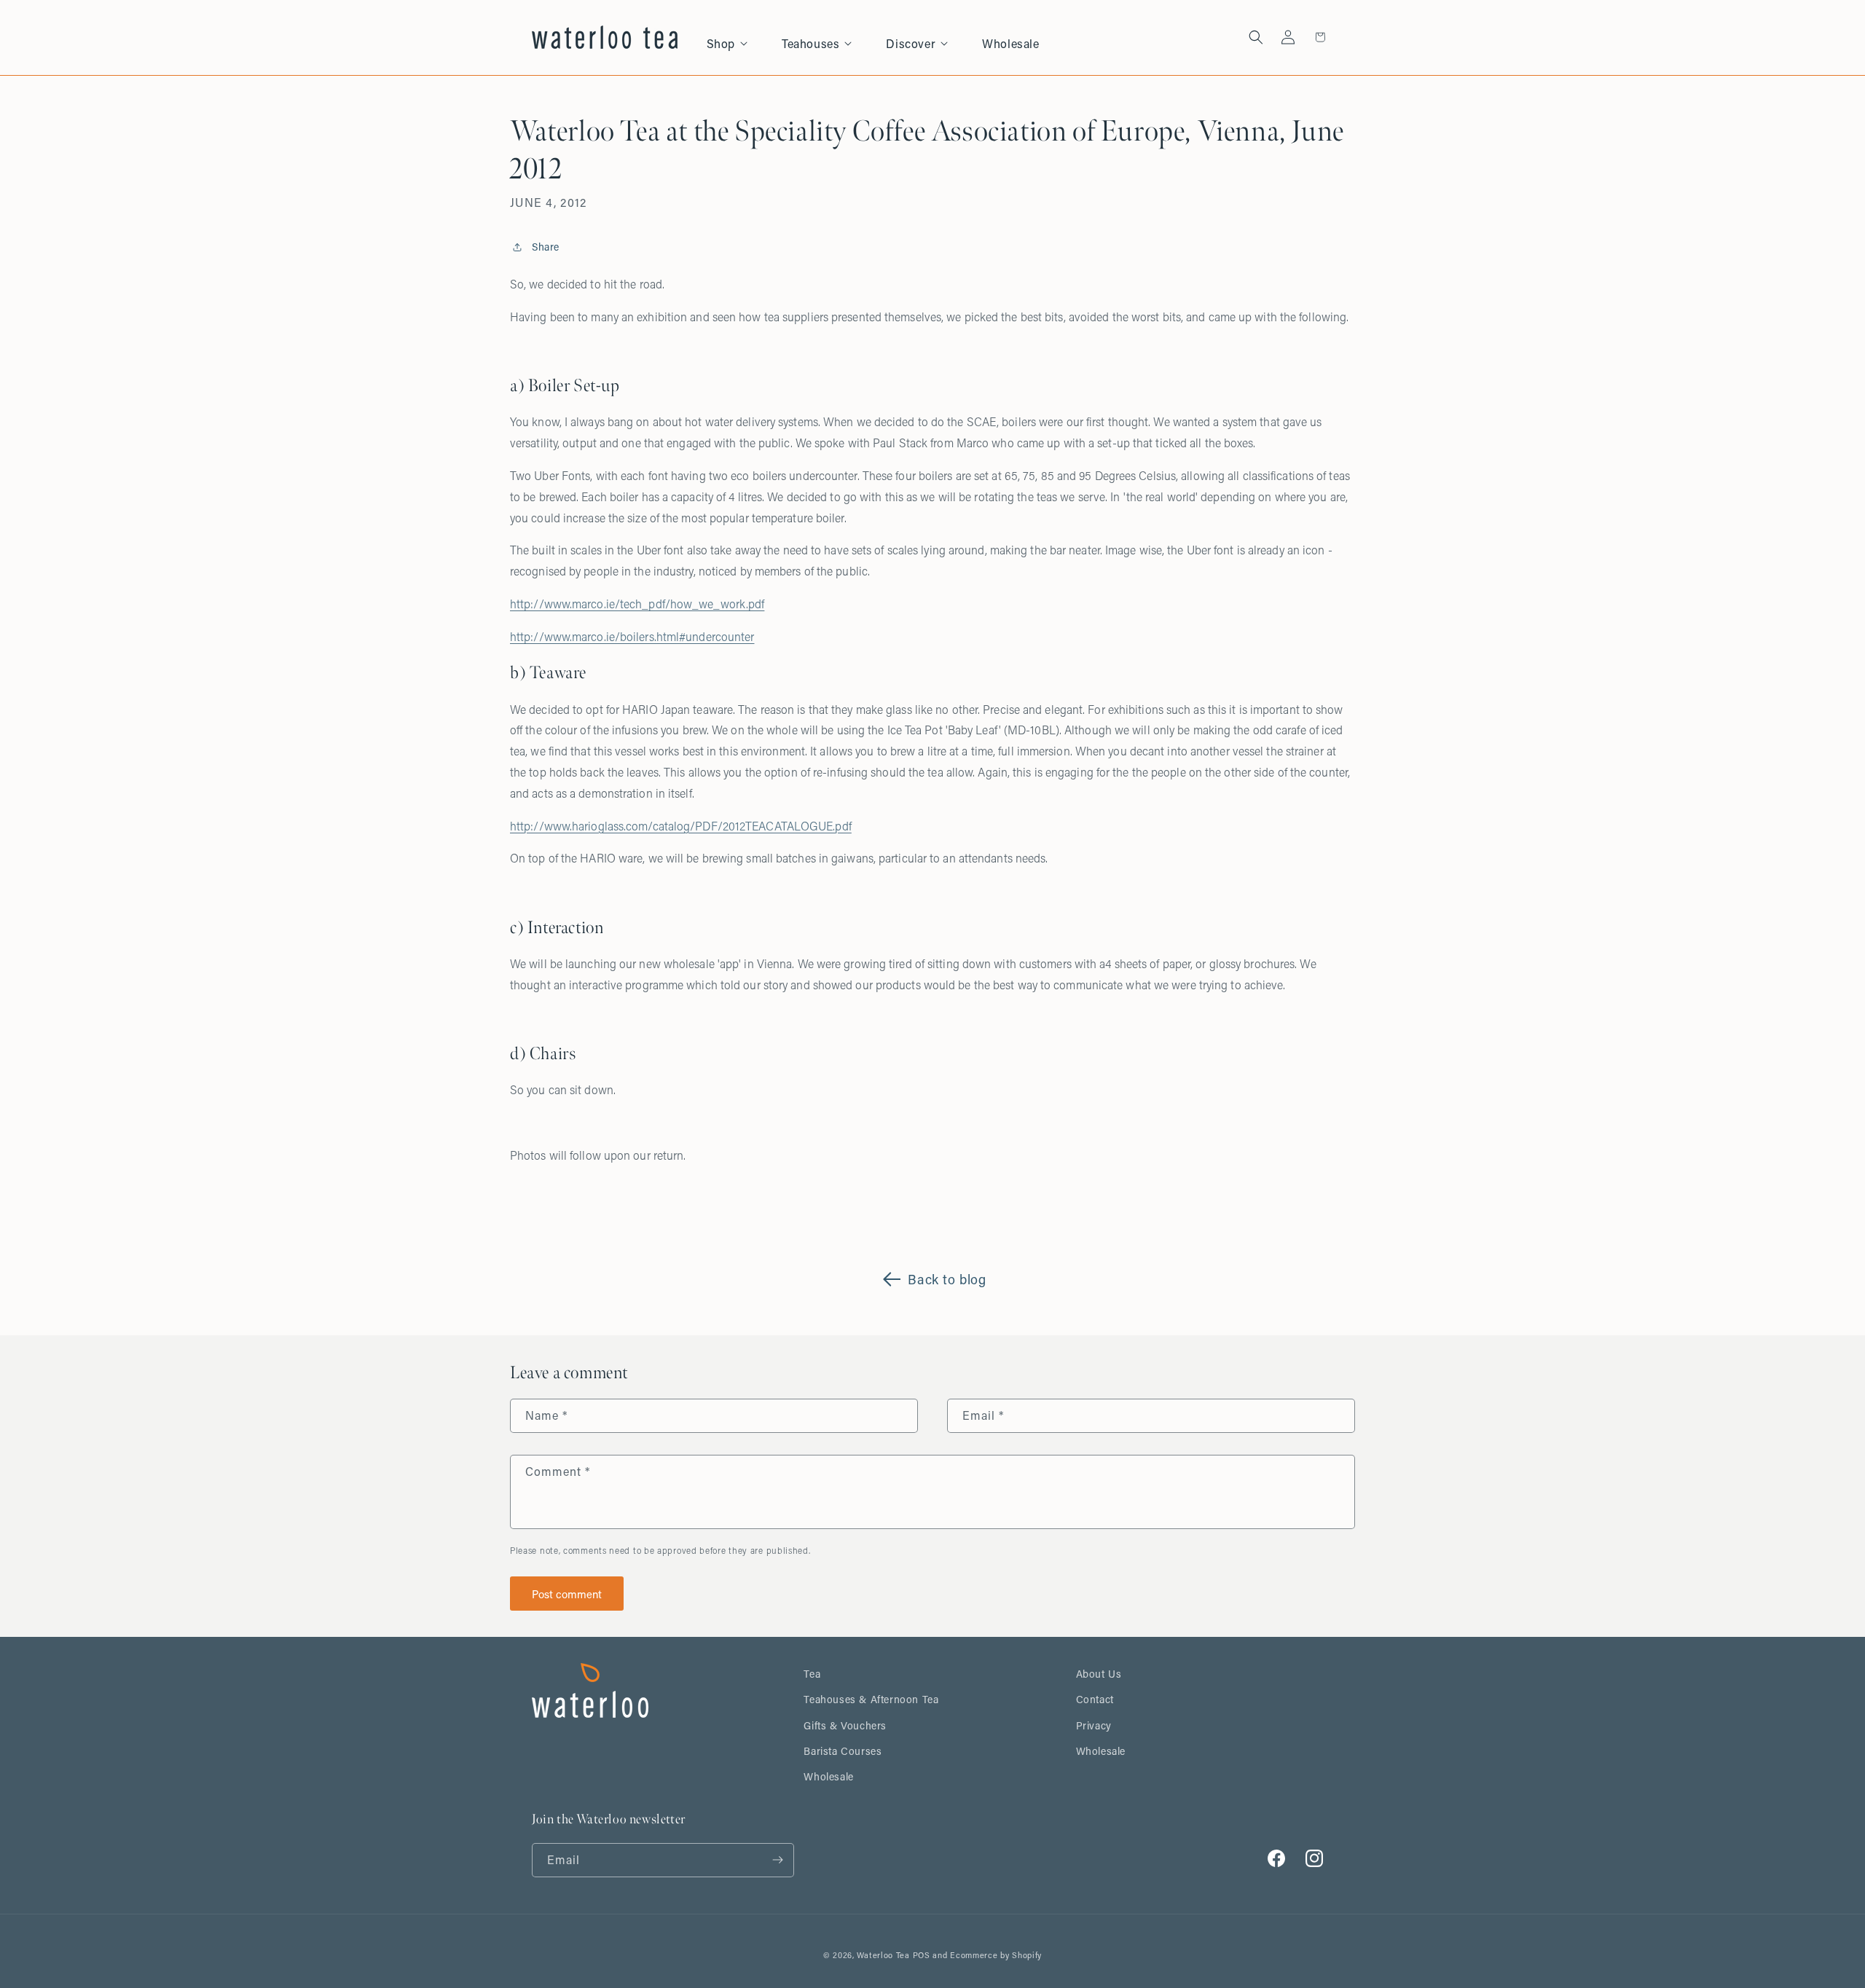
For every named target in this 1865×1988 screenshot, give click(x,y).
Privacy (1094, 1725)
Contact (1095, 1699)
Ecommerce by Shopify (996, 1955)
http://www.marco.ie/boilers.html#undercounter (632, 636)
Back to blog (947, 1279)
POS (922, 1955)
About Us (1099, 1674)
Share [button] (546, 247)
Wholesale (828, 1776)
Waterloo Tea (883, 1955)
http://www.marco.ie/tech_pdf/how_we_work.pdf (637, 604)
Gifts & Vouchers (845, 1725)
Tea (812, 1674)
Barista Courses (843, 1751)
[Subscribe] (777, 1860)
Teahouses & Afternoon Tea (871, 1699)
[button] (735, 38)
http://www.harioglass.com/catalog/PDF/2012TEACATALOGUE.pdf (681, 826)
